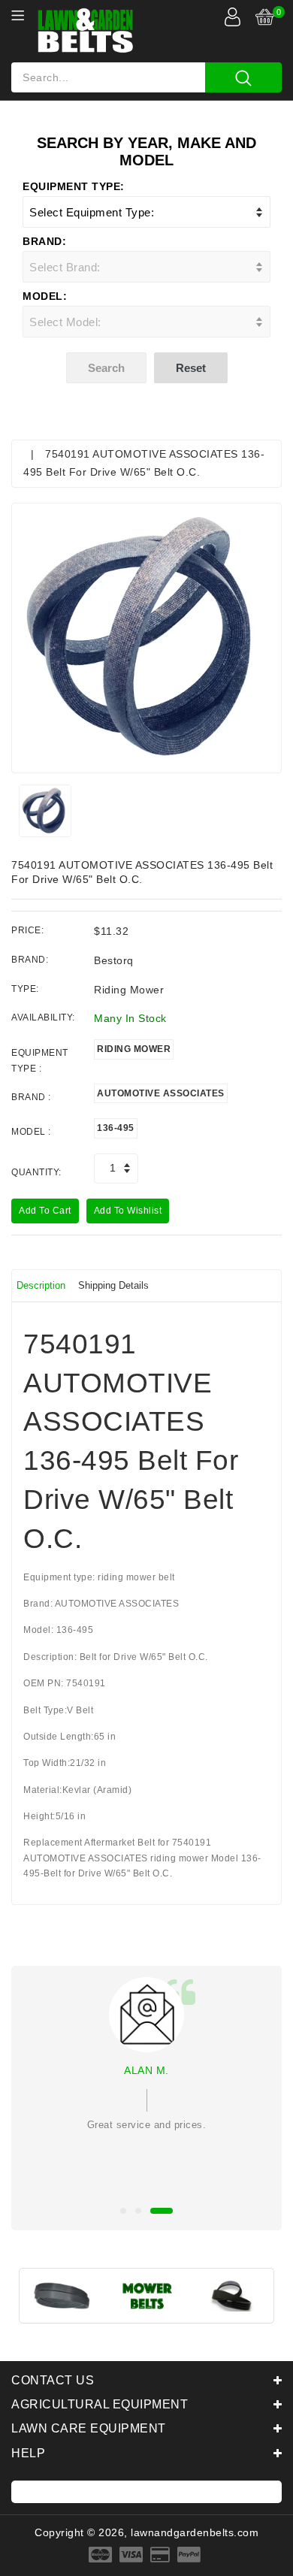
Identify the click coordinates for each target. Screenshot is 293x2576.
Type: (25, 989)
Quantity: (36, 1172)
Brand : (31, 1097)
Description (41, 1285)
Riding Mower (134, 1049)
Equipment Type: (74, 186)
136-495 (116, 1128)
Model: (45, 296)
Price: (27, 930)
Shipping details (113, 1285)
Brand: (44, 241)
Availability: (43, 1017)
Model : (31, 1132)
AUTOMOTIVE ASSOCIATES (161, 1093)
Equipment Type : (40, 1060)
